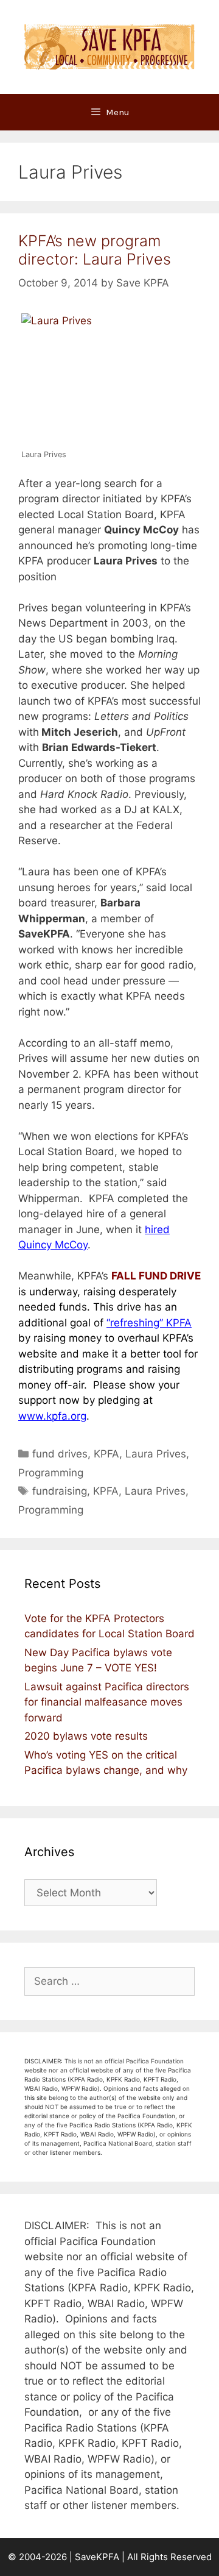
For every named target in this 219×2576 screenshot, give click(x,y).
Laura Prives (156, 1454)
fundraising (60, 1491)
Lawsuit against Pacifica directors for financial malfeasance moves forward (107, 1702)
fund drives (60, 1454)
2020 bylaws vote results (86, 1736)
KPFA (106, 1454)
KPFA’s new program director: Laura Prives (95, 250)
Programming (51, 1473)
